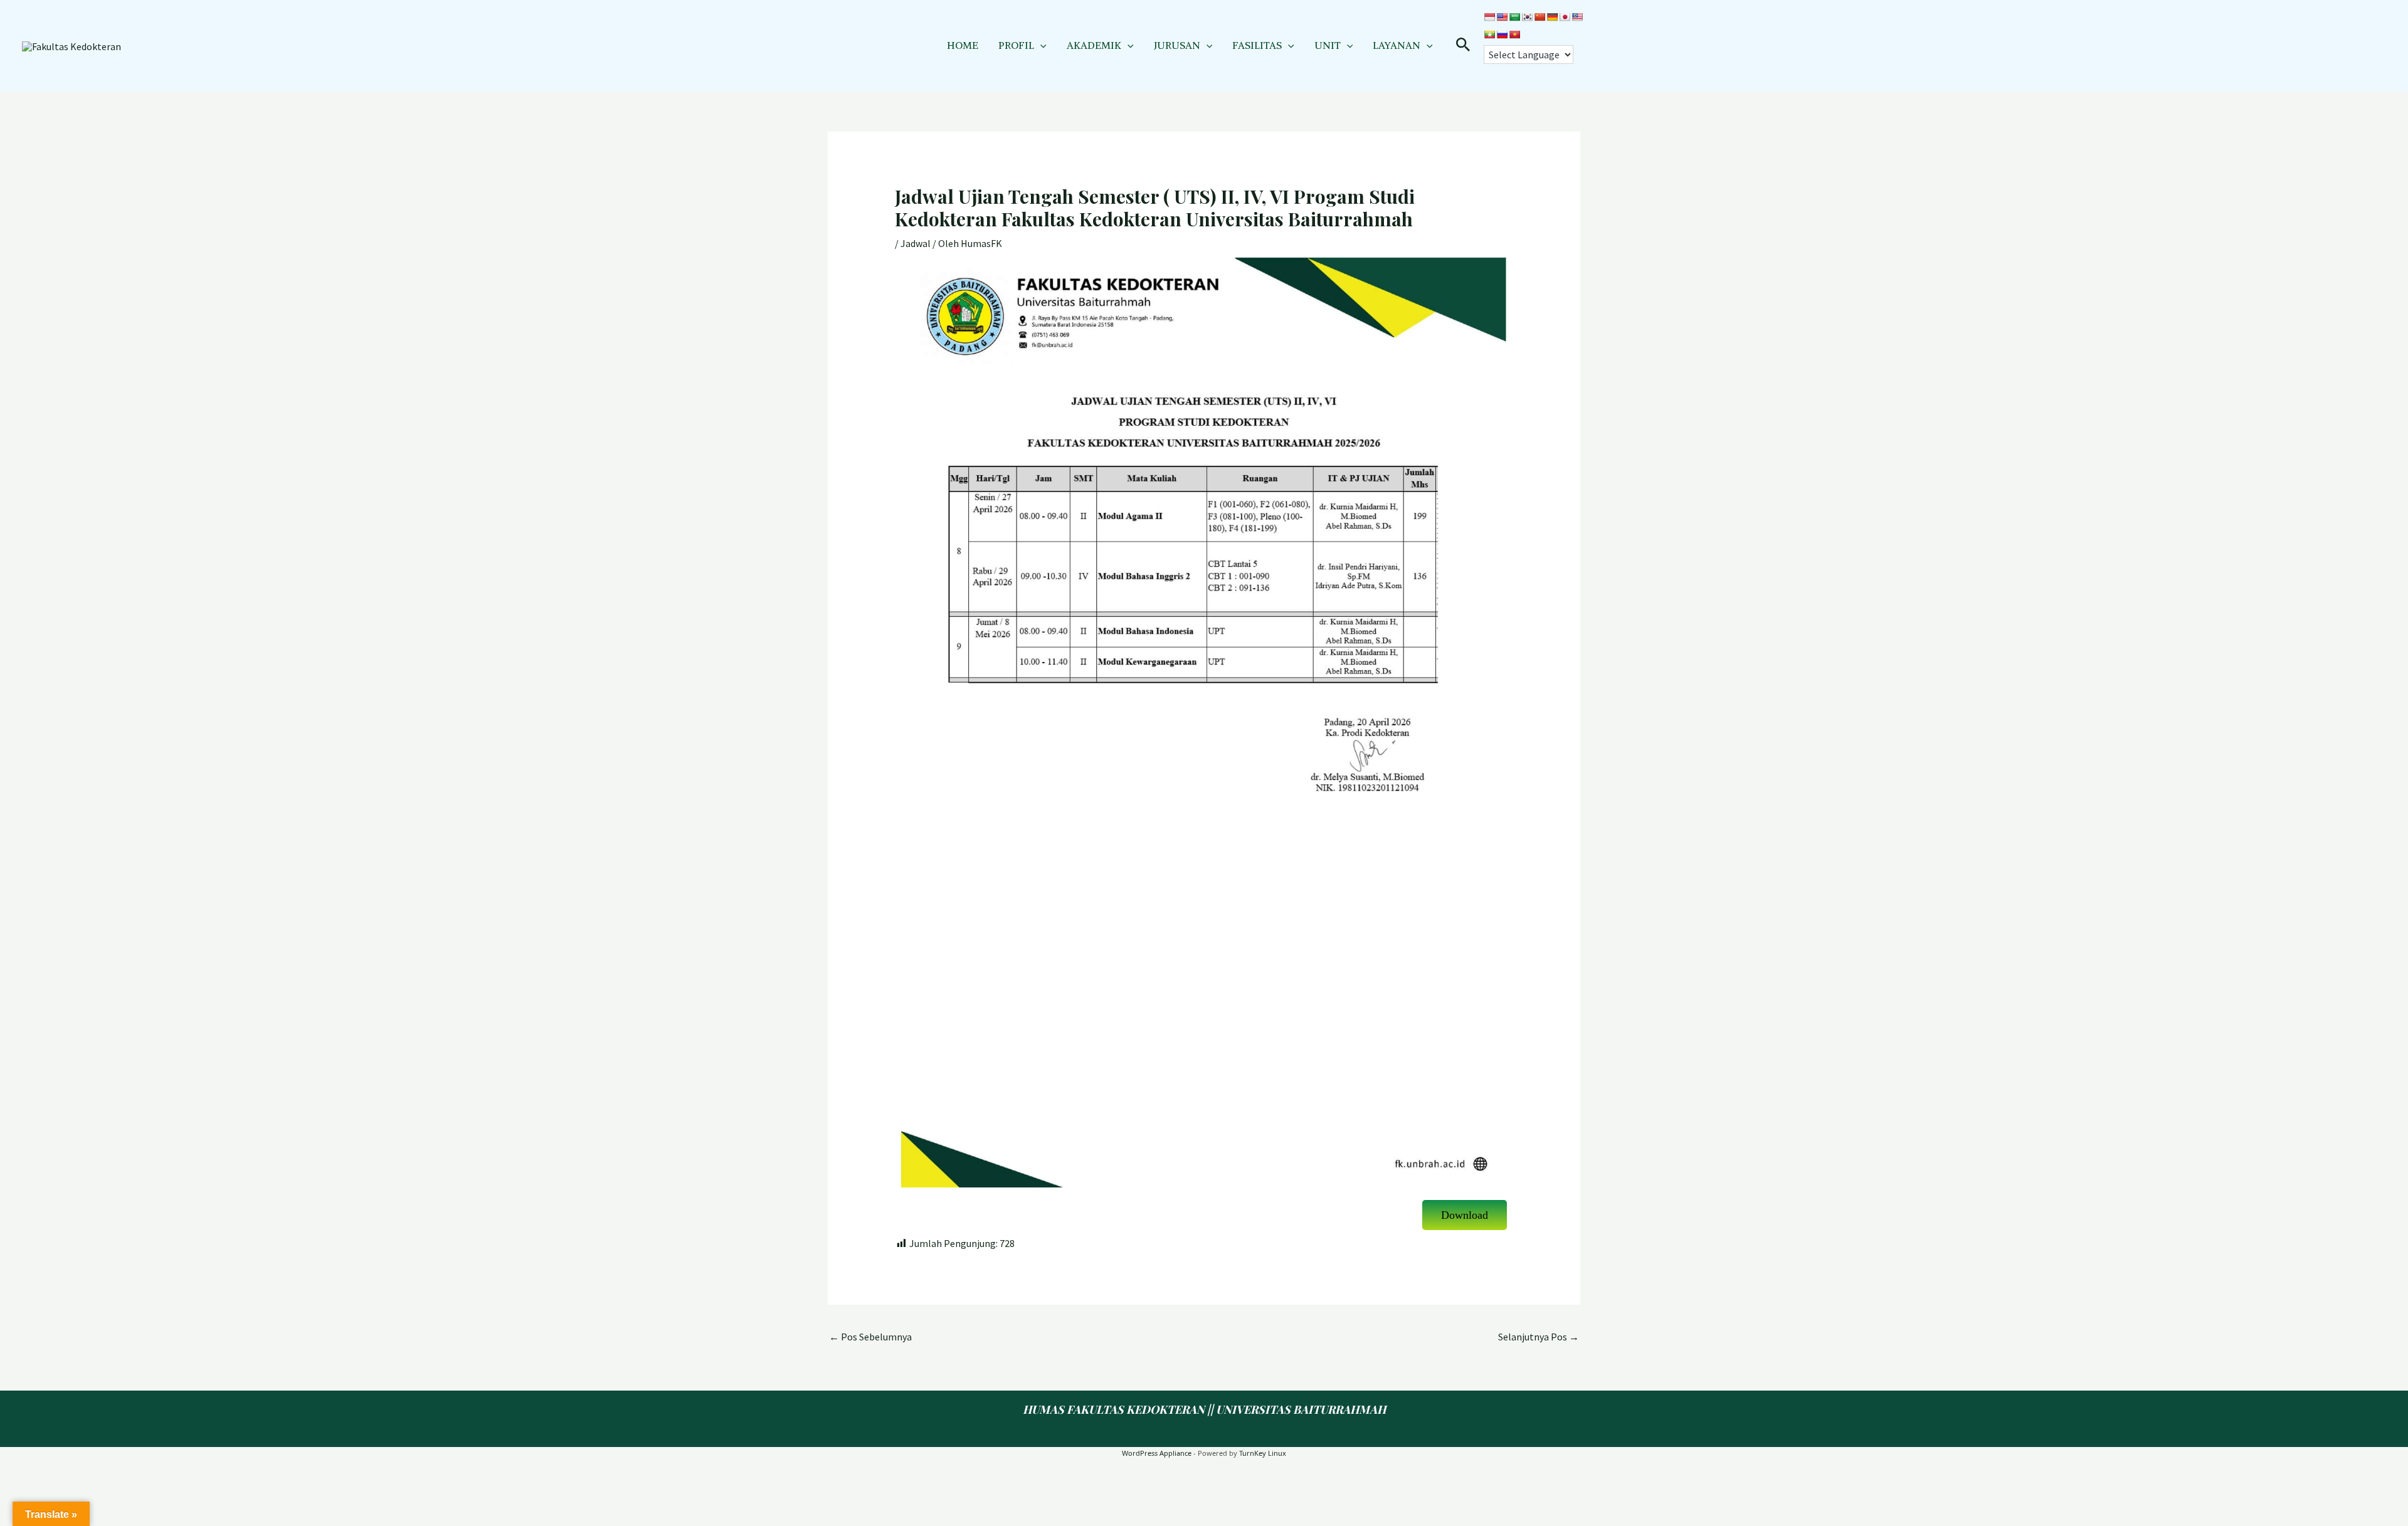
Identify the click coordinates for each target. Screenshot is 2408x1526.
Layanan (1397, 45)
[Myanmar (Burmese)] (1489, 34)
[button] (1040, 45)
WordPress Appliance (1157, 1453)
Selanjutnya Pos (1539, 1337)
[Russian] (1502, 34)
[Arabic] (1514, 17)
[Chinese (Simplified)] (1539, 17)
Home (963, 45)
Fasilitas (1257, 45)
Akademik (1094, 45)
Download (1465, 1215)
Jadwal (916, 243)
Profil (1016, 45)
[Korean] (1527, 17)
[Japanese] (1565, 17)
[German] (1552, 17)
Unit (1328, 45)
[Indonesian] (1489, 17)
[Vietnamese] (1514, 34)
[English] (1502, 17)
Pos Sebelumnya (870, 1337)
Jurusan (1177, 45)
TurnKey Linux (1263, 1453)
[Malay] (1577, 17)
